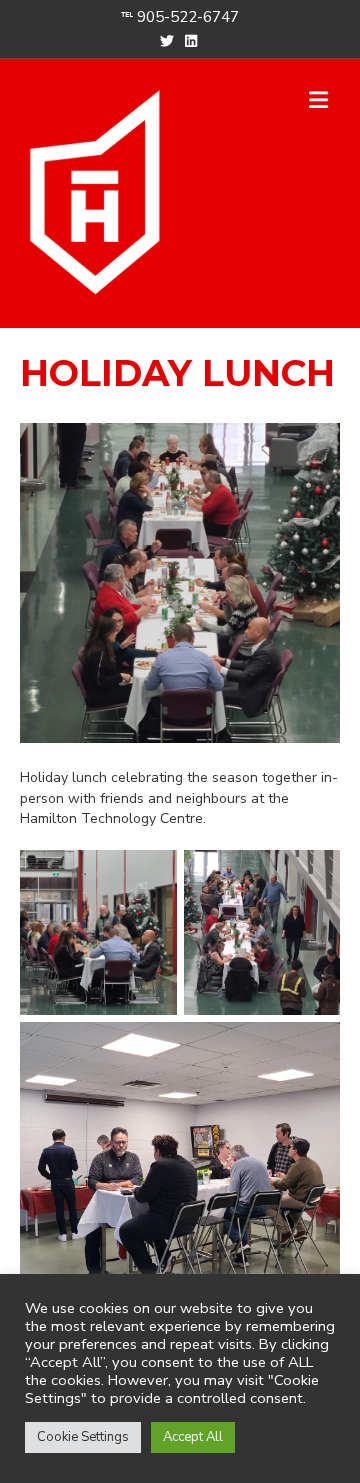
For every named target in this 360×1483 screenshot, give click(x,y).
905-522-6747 (188, 17)
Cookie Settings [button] (83, 1437)
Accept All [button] (193, 1437)
